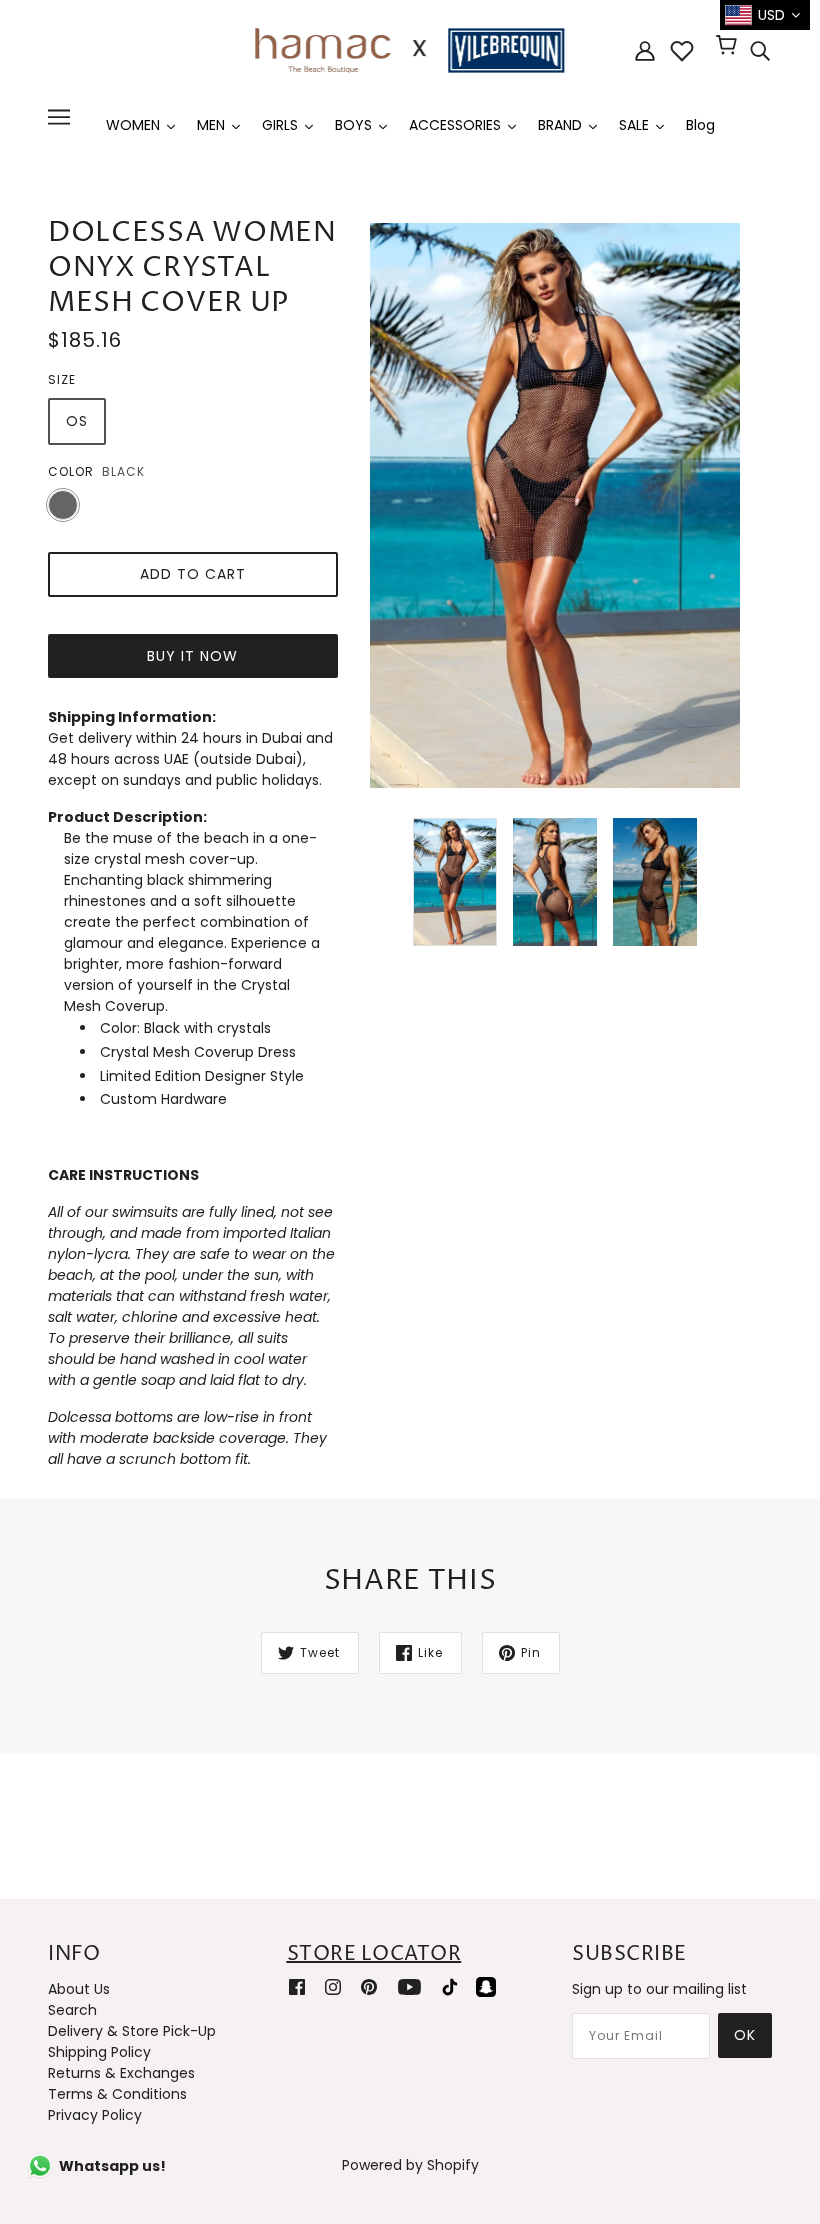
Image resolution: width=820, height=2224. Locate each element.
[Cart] (729, 47)
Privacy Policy (95, 2115)
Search (72, 2010)
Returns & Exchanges (121, 2073)
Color (71, 471)
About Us (79, 1989)
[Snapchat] (486, 1986)
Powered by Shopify (410, 2165)
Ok (745, 2035)
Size (62, 379)
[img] (760, 51)
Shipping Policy (99, 2052)
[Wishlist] (682, 51)
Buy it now (192, 656)
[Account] (645, 50)
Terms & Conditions (117, 2094)
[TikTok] (450, 1986)
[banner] (410, 49)
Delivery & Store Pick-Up (132, 2031)
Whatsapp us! (112, 2166)
